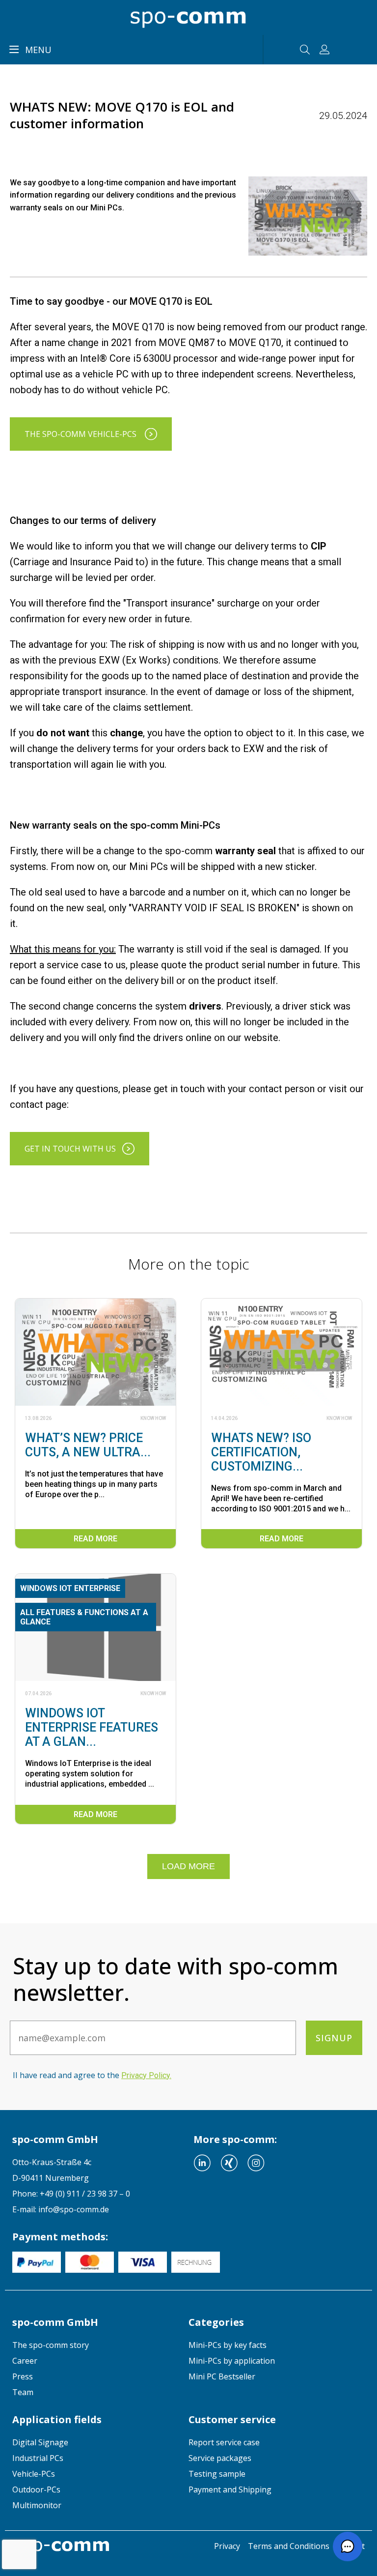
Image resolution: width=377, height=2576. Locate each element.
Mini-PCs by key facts (228, 2345)
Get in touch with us (70, 1149)
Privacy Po (146, 2075)
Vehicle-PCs (34, 2474)
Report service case (224, 2442)
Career (25, 2361)
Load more (188, 1866)
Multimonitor (37, 2505)
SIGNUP (334, 2038)
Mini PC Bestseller (222, 2376)
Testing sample (217, 2474)
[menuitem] (100, 2345)
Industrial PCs (38, 2458)
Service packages (220, 2458)
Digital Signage (40, 2442)
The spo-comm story (51, 2345)
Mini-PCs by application (232, 2361)
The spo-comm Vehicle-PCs (81, 434)
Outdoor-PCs (36, 2489)
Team (23, 2392)
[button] (348, 2547)
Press (23, 2376)
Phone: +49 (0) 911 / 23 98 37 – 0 (71, 2194)
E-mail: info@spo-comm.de (61, 2209)
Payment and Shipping (230, 2489)
